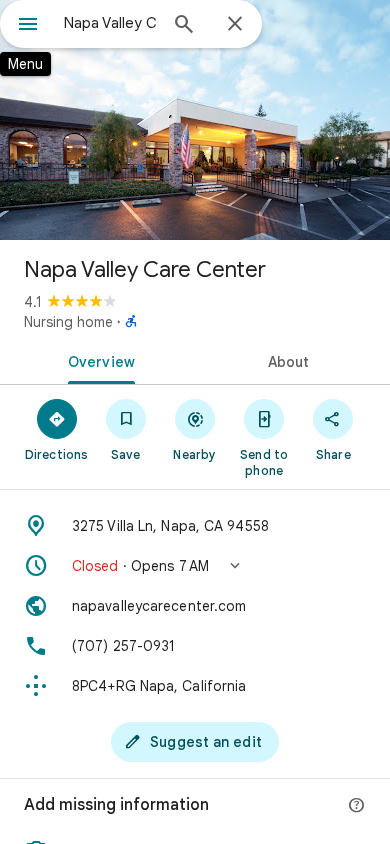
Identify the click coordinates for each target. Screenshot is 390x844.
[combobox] (110, 23)
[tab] (97, 360)
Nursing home (68, 322)
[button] (195, 566)
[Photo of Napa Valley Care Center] (195, 120)
